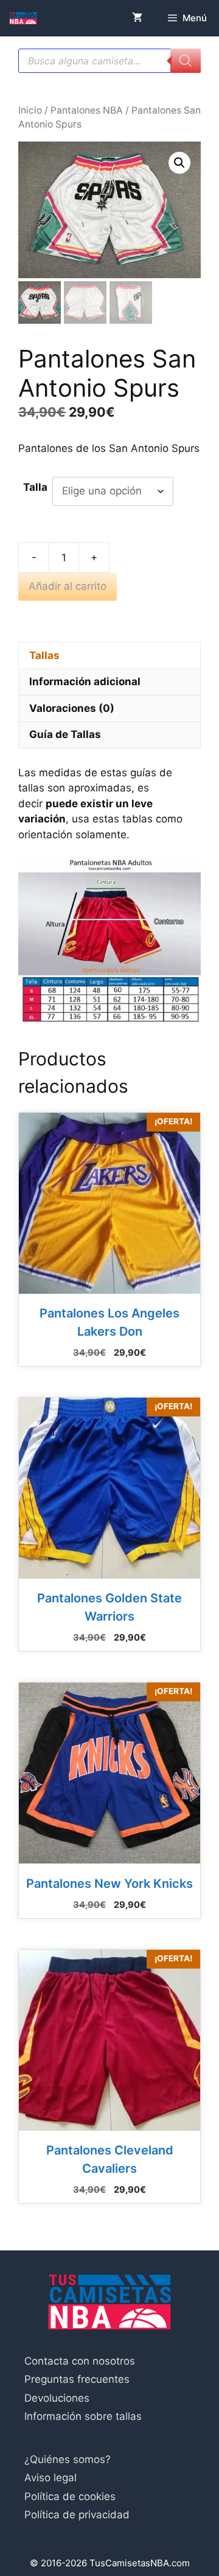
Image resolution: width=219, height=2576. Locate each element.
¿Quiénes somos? (68, 2459)
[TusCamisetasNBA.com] (23, 18)
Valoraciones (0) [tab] (72, 708)
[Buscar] (186, 61)
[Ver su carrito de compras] (137, 18)
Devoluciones (57, 2398)
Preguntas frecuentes (77, 2379)
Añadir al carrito (68, 586)
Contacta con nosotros (80, 2361)
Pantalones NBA (87, 110)
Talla (35, 487)
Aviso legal (50, 2478)
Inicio (30, 110)
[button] (179, 163)
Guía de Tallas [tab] (65, 734)
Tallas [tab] (44, 655)
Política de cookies (70, 2496)
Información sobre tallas (83, 2416)
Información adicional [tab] (85, 682)
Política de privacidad (77, 2515)
